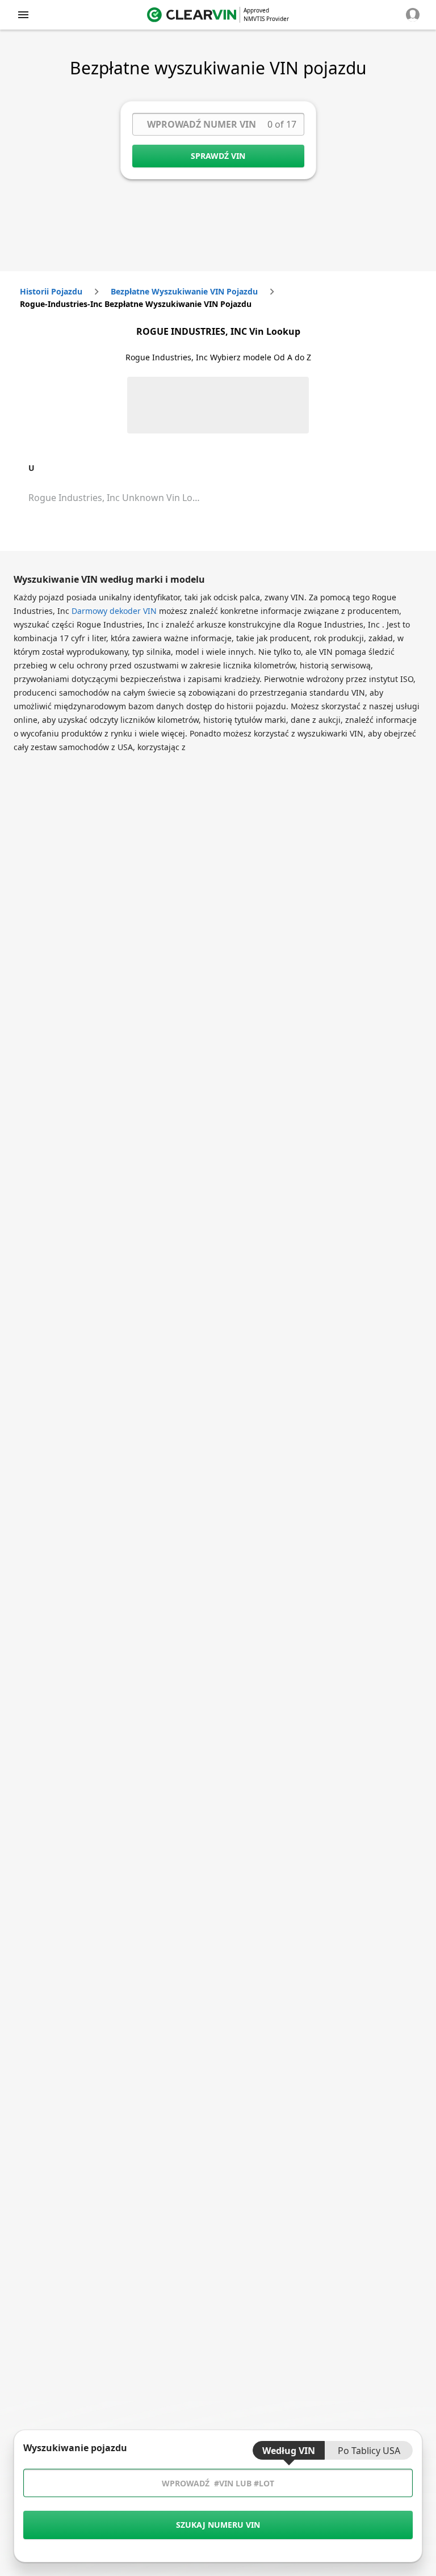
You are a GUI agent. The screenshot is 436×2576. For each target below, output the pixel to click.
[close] (23, 15)
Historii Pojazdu (51, 291)
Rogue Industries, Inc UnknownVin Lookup (121, 498)
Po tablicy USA (369, 2451)
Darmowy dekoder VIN (114, 611)
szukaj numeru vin (218, 2525)
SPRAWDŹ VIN (218, 156)
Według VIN (289, 2451)
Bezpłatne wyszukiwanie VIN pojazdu (184, 291)
